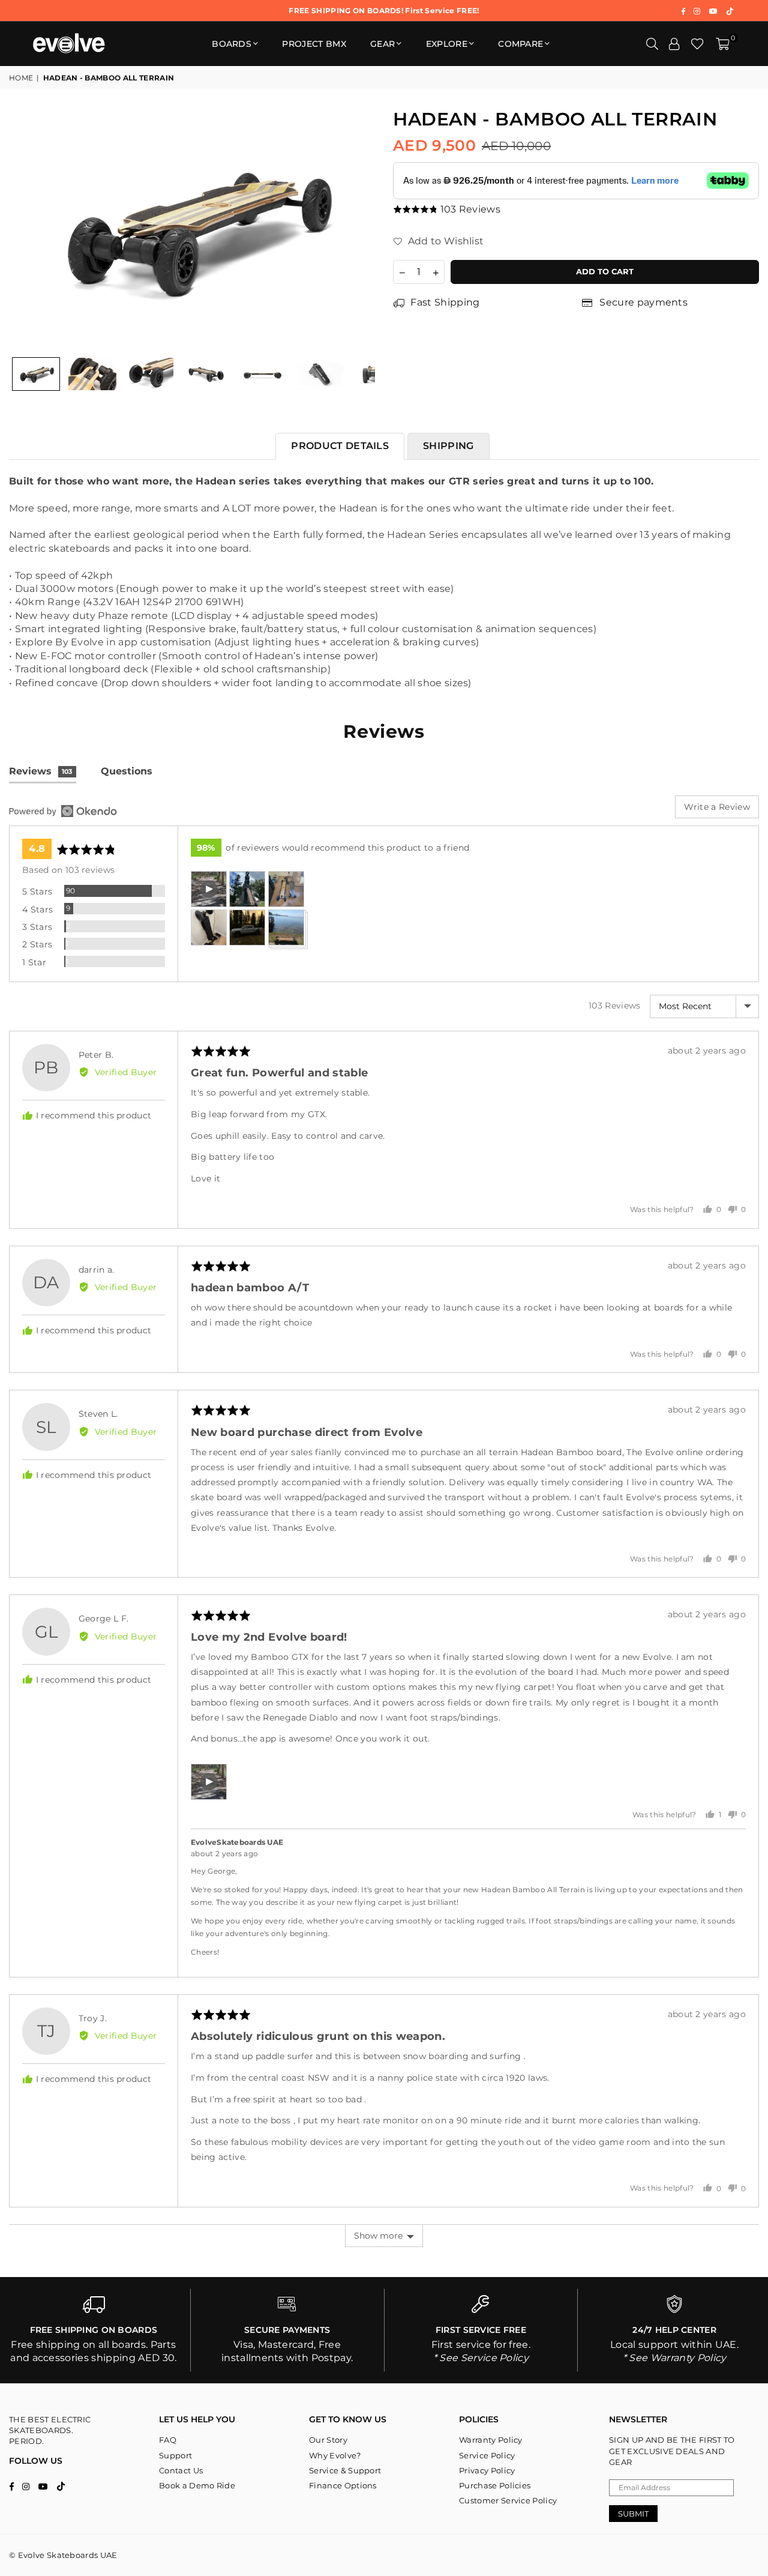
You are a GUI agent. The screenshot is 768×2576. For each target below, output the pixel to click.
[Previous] (25, 229)
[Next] (358, 229)
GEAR (382, 44)
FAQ (168, 2440)
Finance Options (343, 2485)
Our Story (328, 2440)
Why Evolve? (335, 2455)
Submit (633, 2514)
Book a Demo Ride (197, 2485)
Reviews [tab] (41, 771)
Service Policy (487, 2455)
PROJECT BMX (314, 44)
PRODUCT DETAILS (340, 446)
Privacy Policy (487, 2470)
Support (175, 2455)
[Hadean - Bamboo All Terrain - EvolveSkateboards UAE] (36, 374)
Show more (378, 2236)
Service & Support (345, 2470)
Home (21, 78)
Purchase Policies (495, 2485)
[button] (723, 44)
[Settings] (674, 44)
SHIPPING (448, 446)
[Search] (652, 44)
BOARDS (232, 44)
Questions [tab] (127, 771)
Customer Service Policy (508, 2500)
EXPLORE (447, 44)
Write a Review (717, 807)
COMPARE (520, 44)
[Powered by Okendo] (63, 811)
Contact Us (181, 2470)
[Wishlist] (697, 44)
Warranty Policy (491, 2440)
